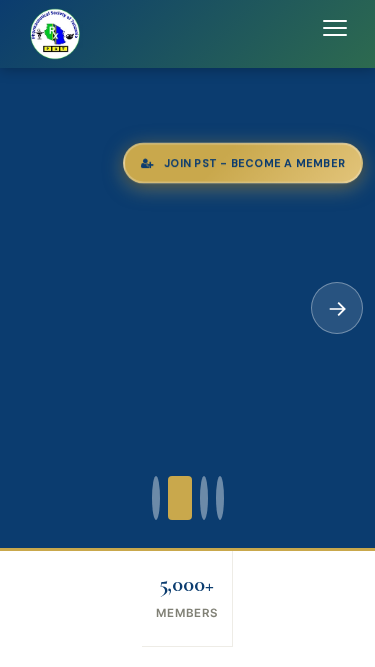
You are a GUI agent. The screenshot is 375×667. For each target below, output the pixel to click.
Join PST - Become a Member (254, 163)
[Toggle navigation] (335, 34)
